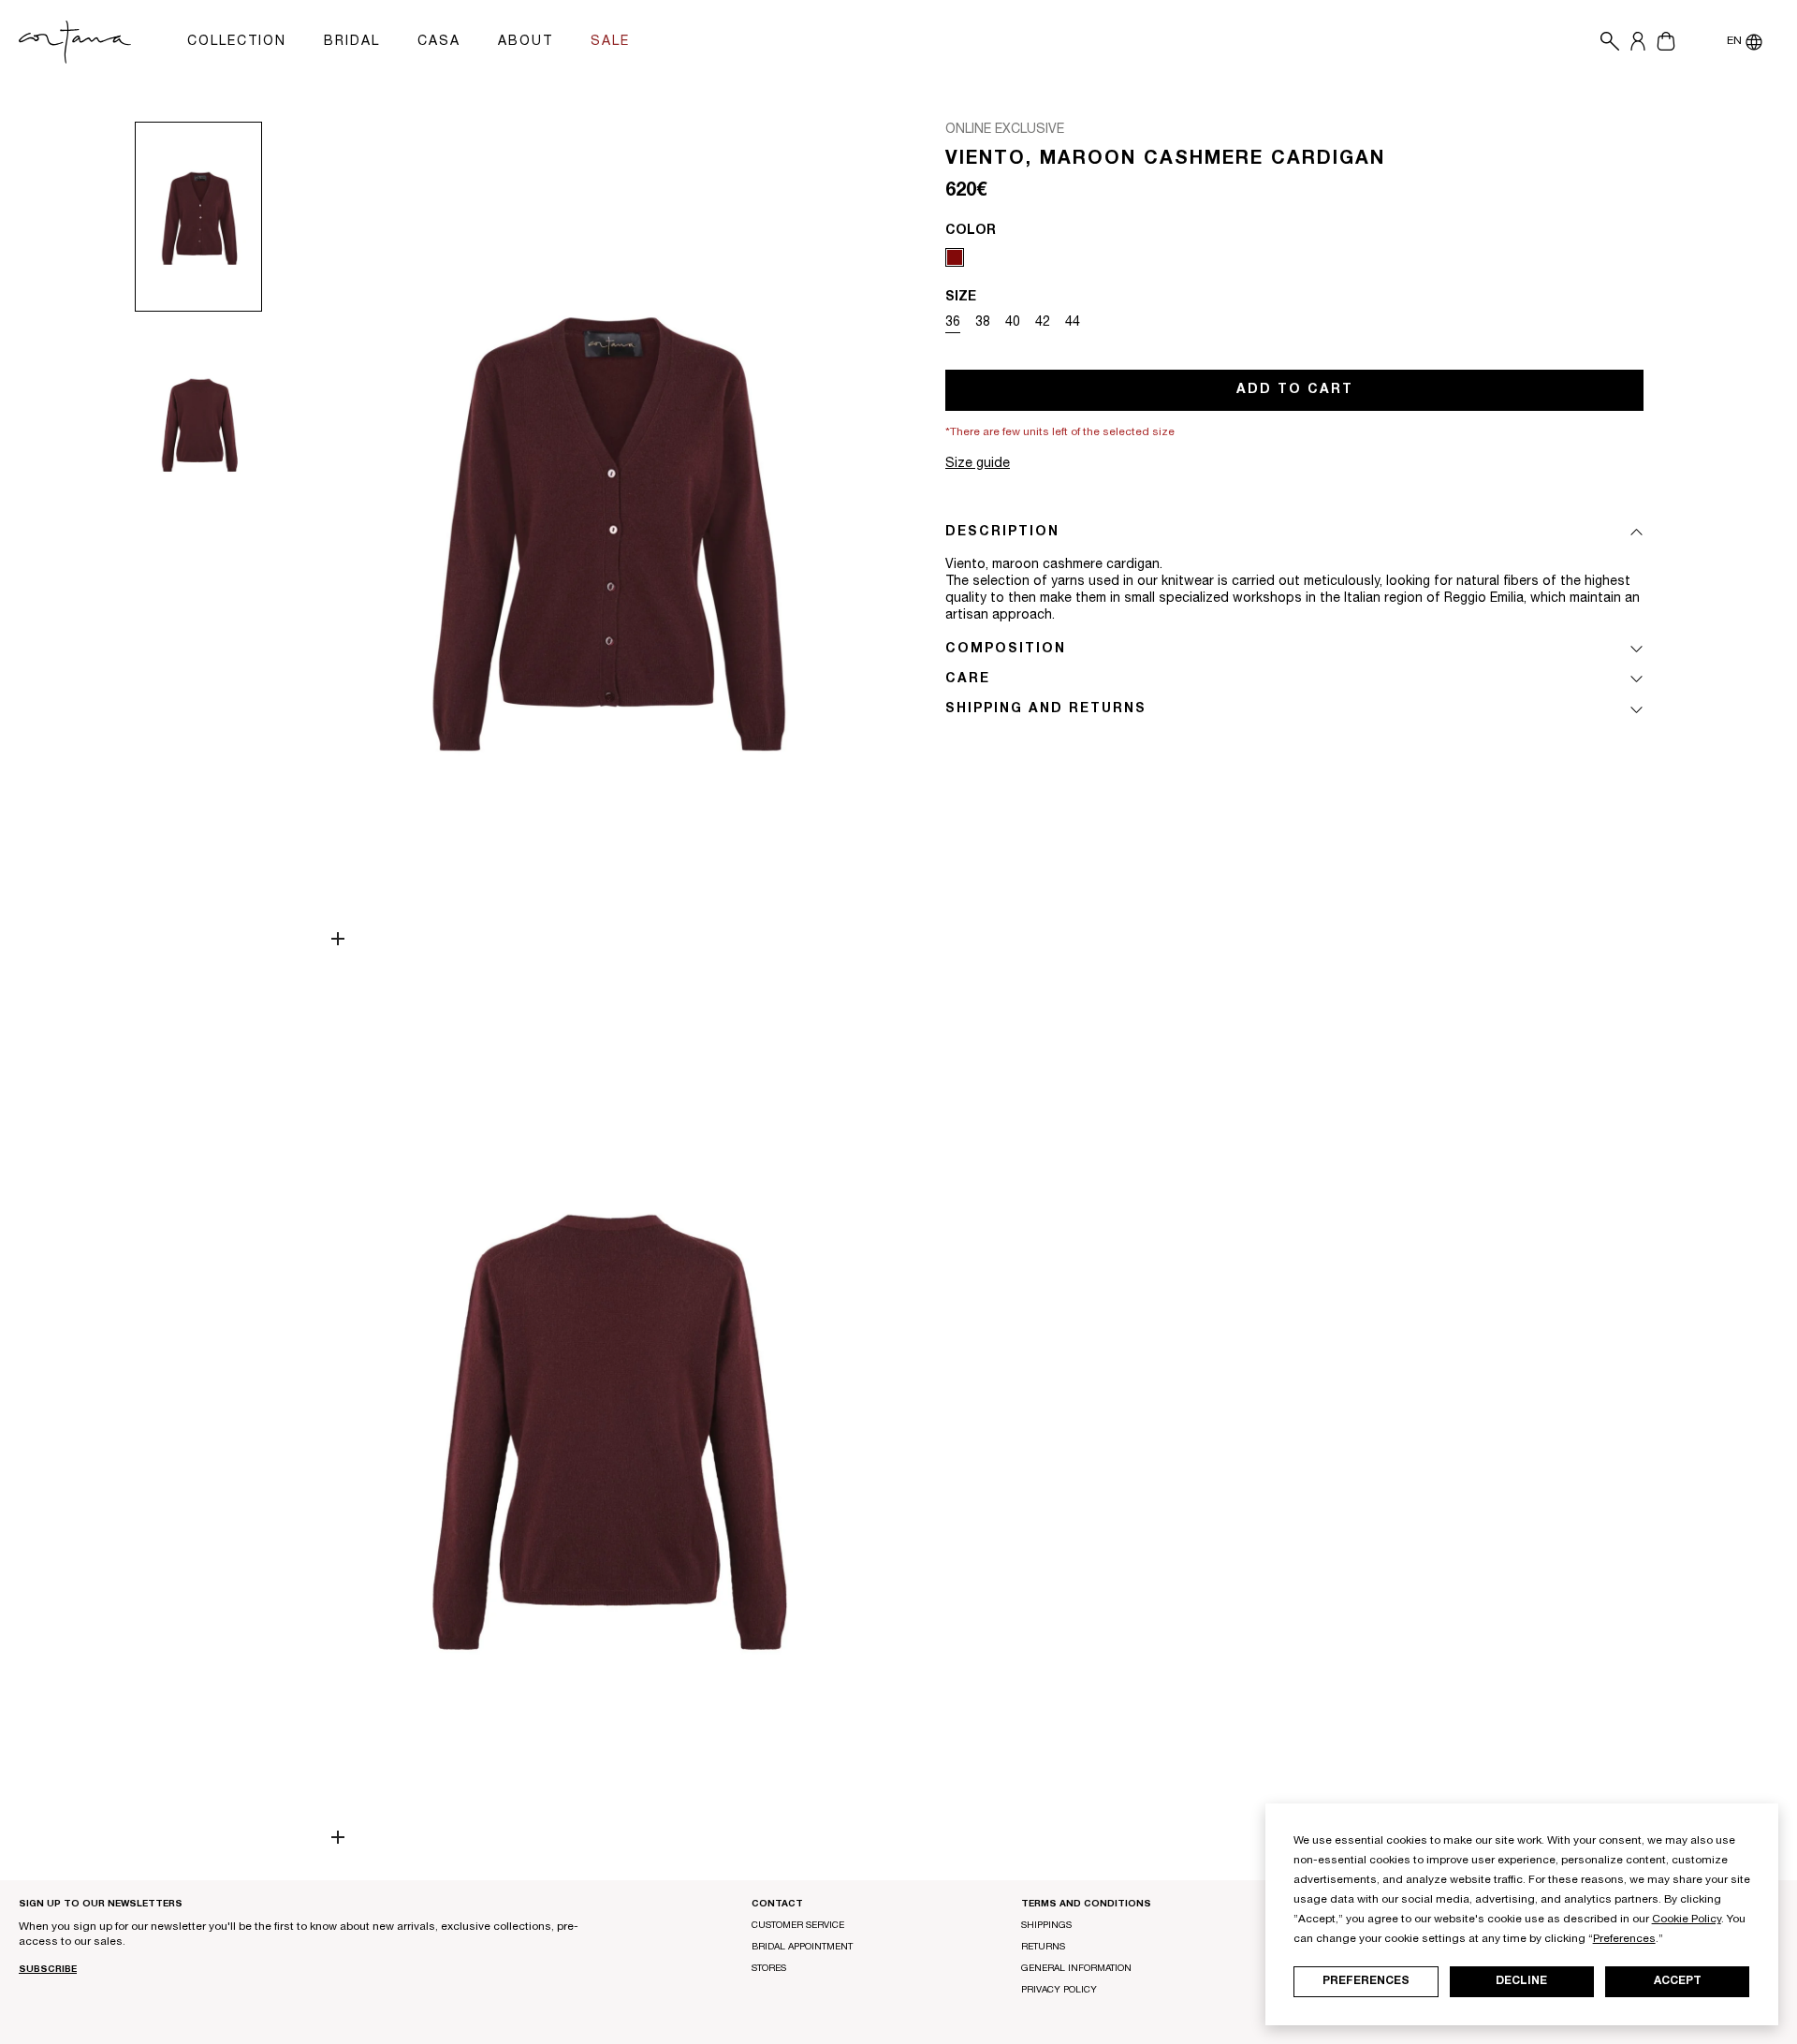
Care (968, 679)
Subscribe (48, 1970)
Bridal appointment (802, 1948)
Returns (1043, 1948)
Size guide (978, 464)
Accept (1678, 1981)
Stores (769, 1969)
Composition (1006, 650)
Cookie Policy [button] (1687, 1920)
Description (1002, 533)
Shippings (1046, 1926)
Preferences (1366, 1981)
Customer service (798, 1926)
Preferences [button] (1624, 1939)
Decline (1521, 1981)
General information (1076, 1969)
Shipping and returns (1046, 709)
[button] (1605, 42)
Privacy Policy (1059, 1991)
